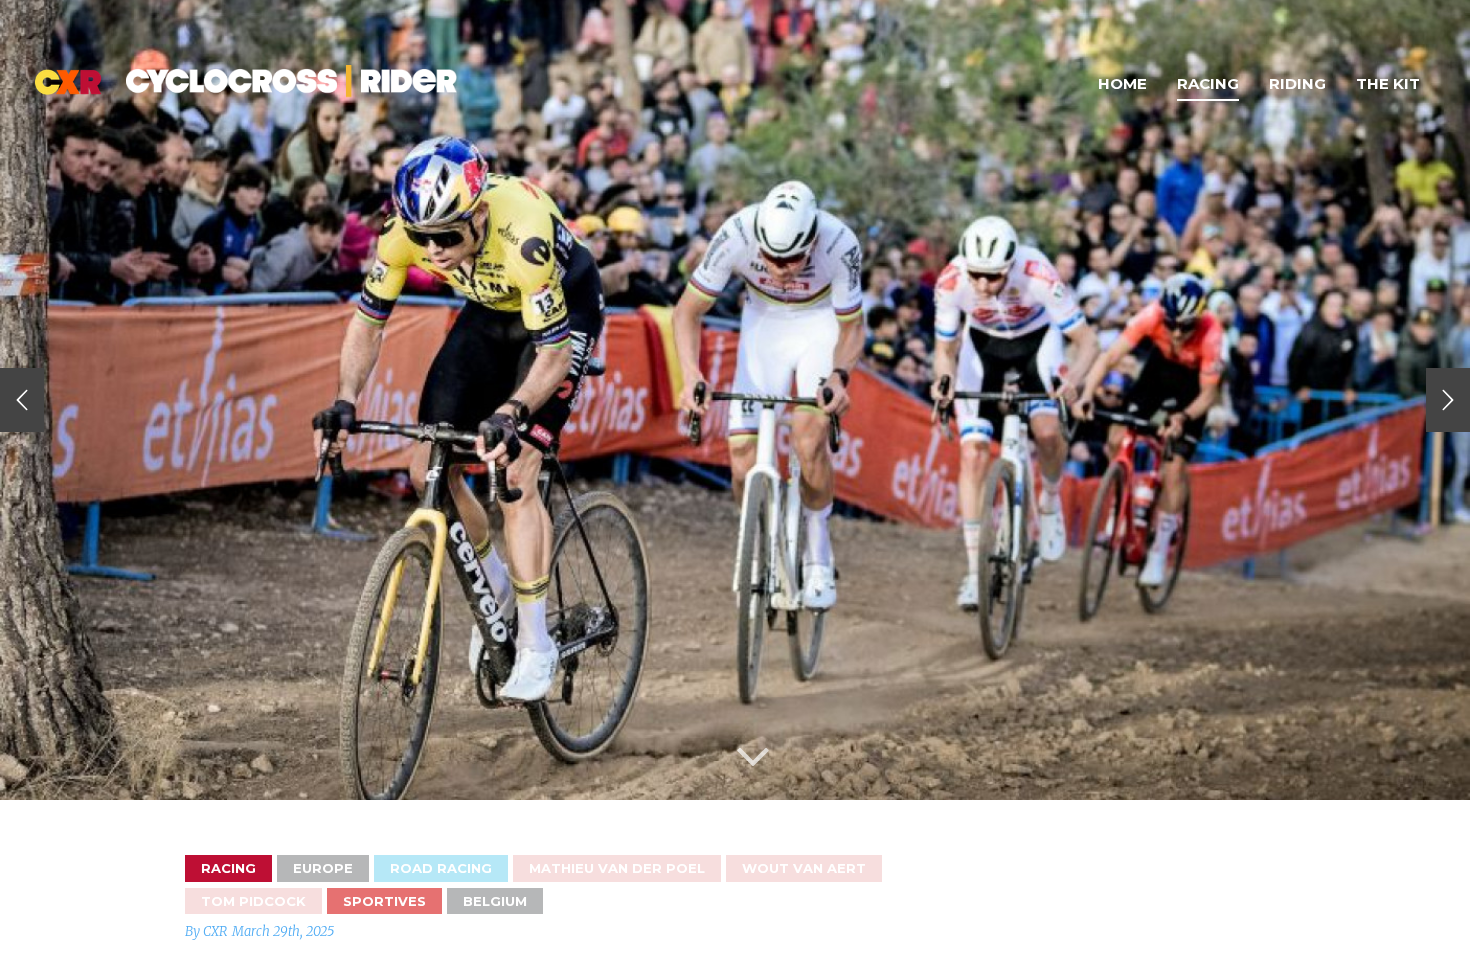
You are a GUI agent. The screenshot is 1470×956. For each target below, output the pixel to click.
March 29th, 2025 (283, 931)
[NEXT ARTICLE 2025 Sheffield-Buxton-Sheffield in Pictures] (1448, 400)
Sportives (384, 901)
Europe (323, 868)
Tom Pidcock (253, 901)
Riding (1297, 83)
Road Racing (441, 868)
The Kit (1388, 83)
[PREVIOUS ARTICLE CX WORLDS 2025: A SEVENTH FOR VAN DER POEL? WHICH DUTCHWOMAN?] (22, 400)
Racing (1208, 83)
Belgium (495, 901)
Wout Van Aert (804, 868)
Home (1122, 83)
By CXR (206, 931)
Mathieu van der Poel (617, 868)
